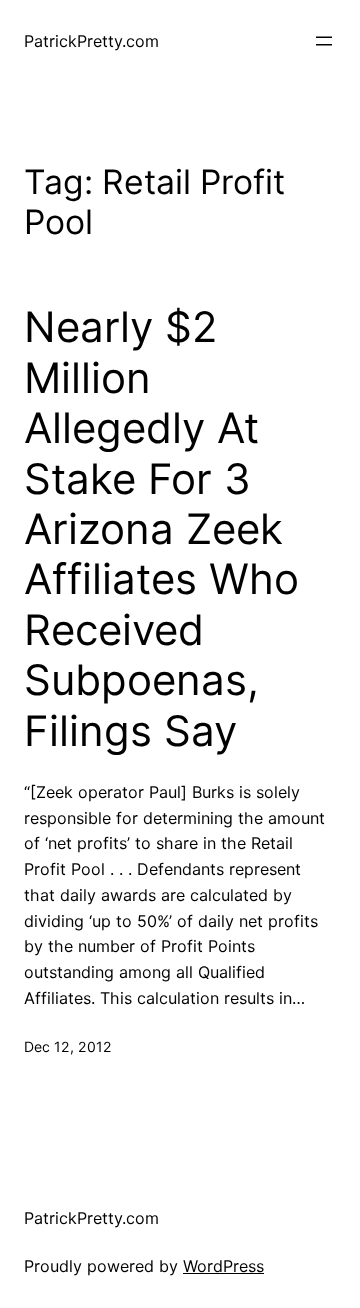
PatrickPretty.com (91, 41)
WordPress (223, 1266)
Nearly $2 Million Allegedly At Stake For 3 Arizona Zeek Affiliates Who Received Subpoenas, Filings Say (161, 528)
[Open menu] (324, 41)
